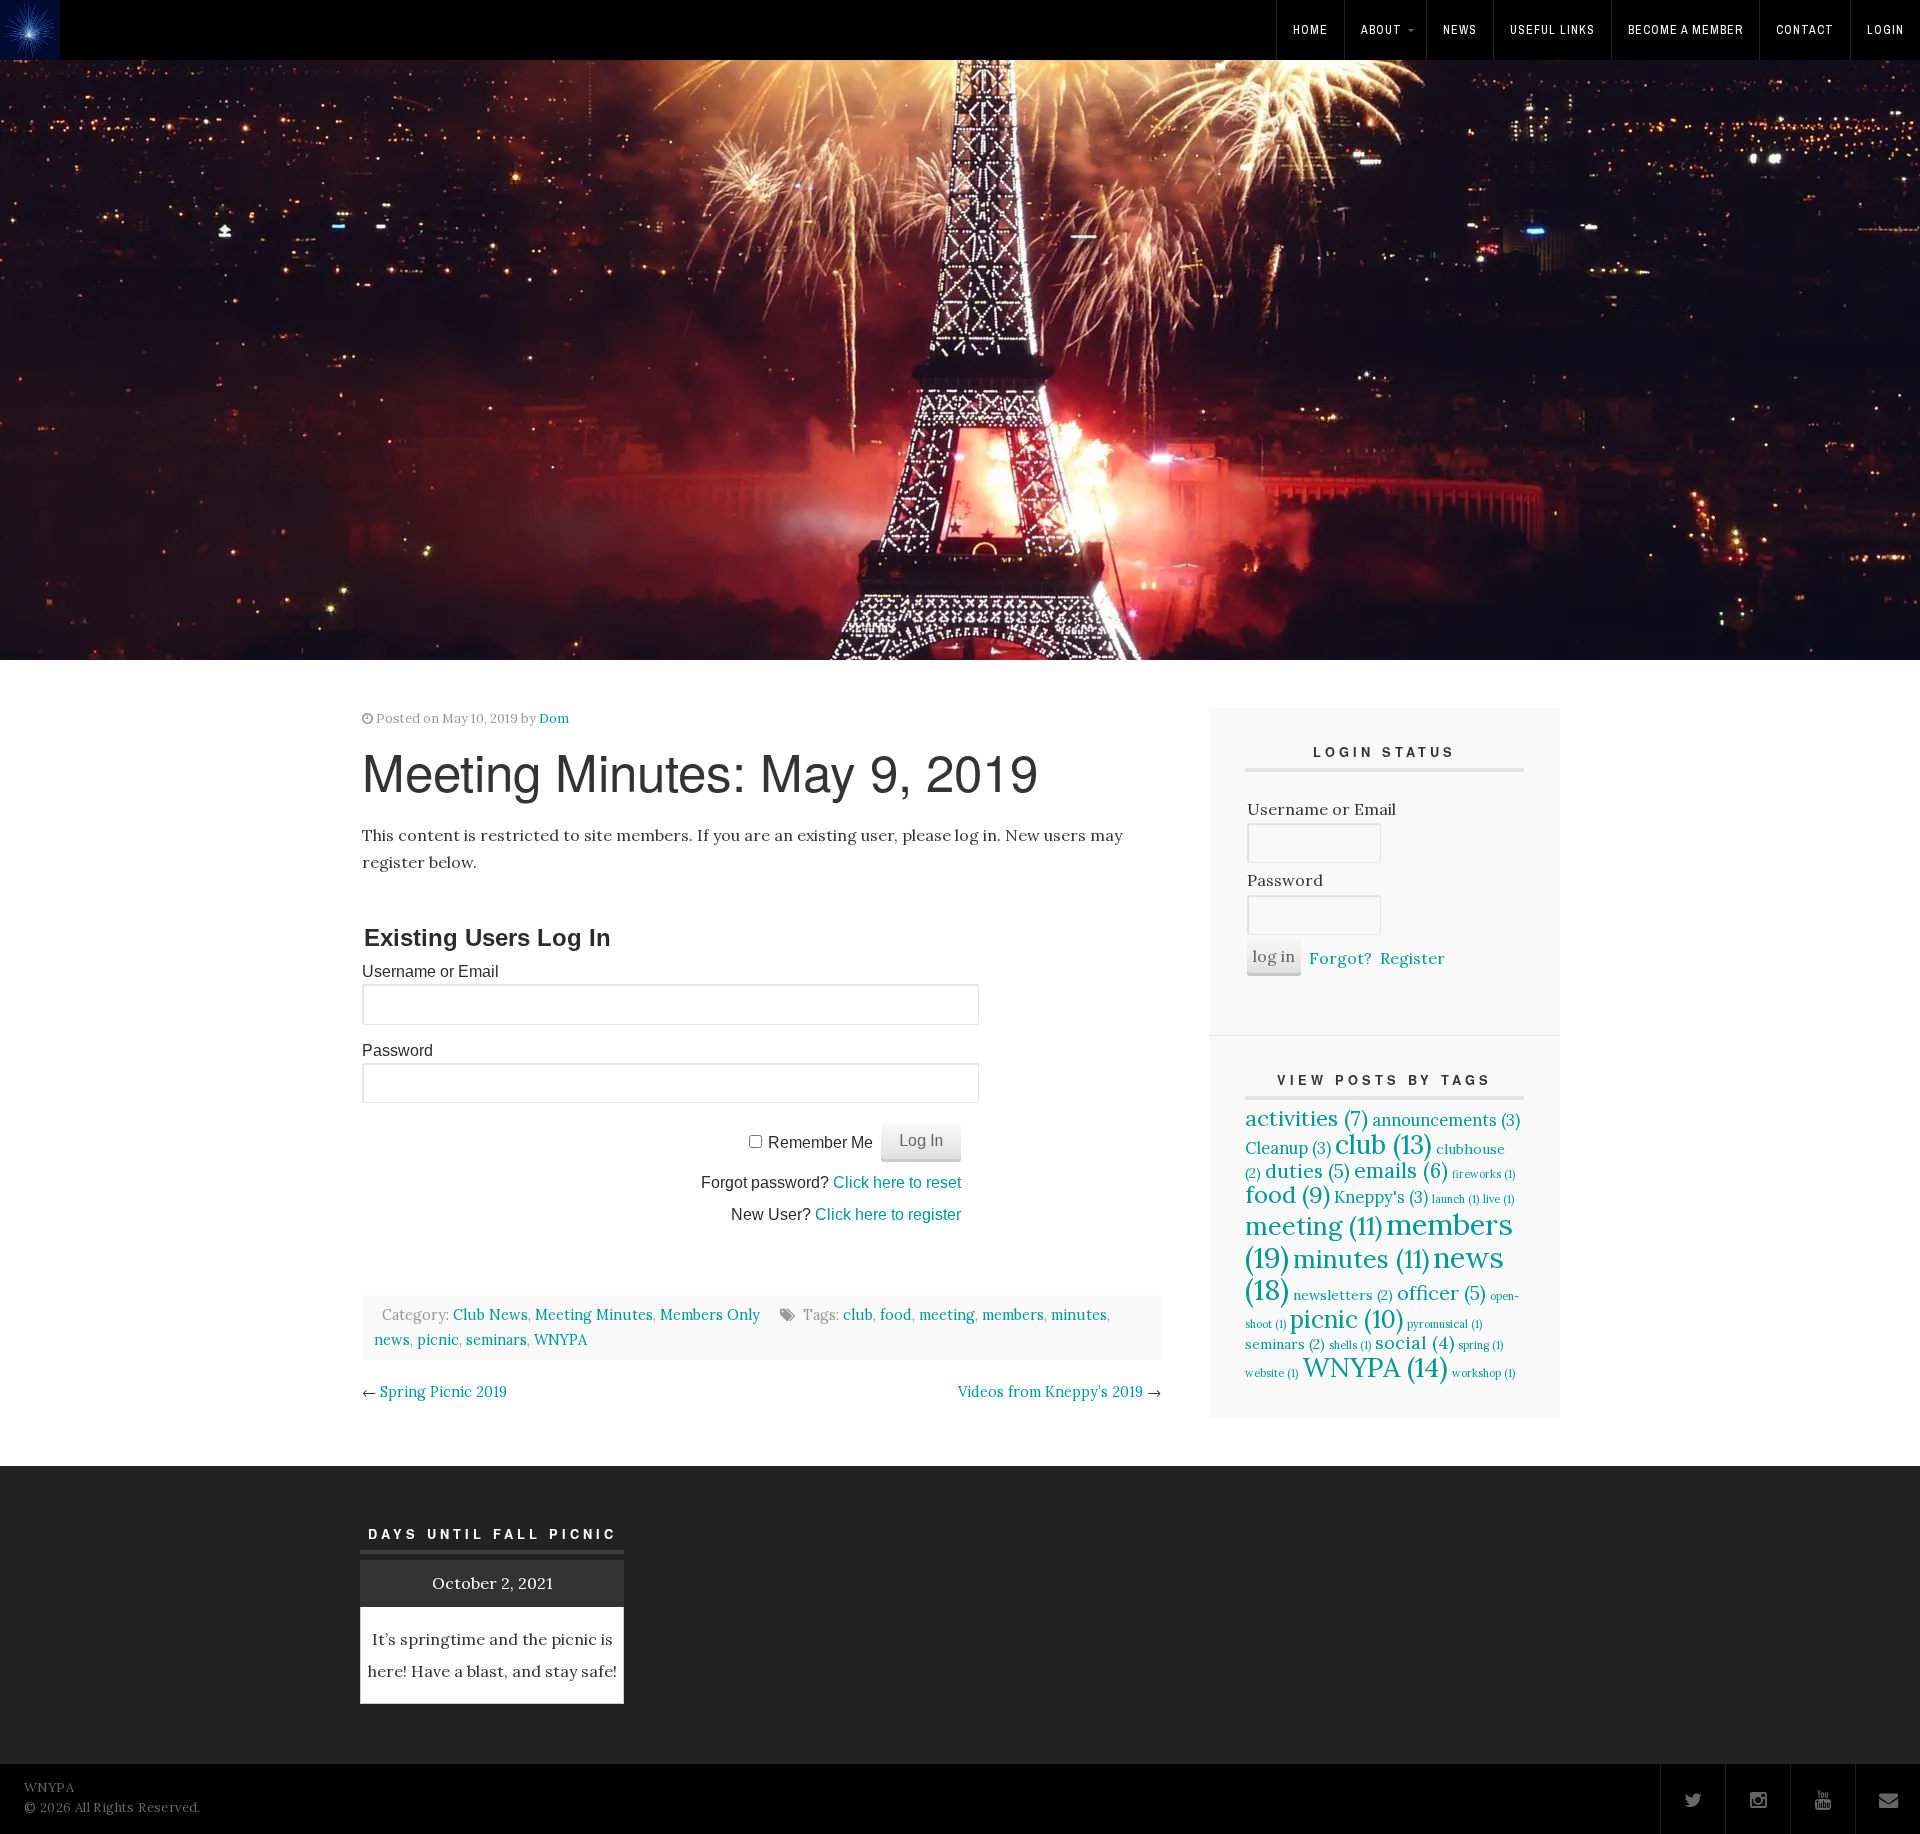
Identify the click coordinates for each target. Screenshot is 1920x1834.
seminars (496, 1340)
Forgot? (1340, 958)
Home (1310, 30)
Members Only (710, 1315)
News (1460, 30)
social (1414, 1342)
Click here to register (888, 1214)
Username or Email (430, 971)
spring (1480, 1345)
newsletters (1343, 1295)
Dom (554, 718)
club (858, 1315)
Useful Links (1552, 30)
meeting (947, 1315)
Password (397, 1050)
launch (1455, 1199)
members (1013, 1315)
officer (1441, 1292)
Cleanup (1288, 1148)
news (392, 1340)
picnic (438, 1340)
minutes (1079, 1315)
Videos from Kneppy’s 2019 (1050, 1392)
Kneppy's (1381, 1197)
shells (1350, 1345)
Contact (1805, 30)
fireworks (1483, 1174)
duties (1307, 1170)
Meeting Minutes (594, 1315)
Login (1885, 30)
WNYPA (560, 1340)
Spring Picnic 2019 (443, 1392)
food (896, 1315)
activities (1306, 1118)
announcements (1446, 1120)
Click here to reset (897, 1182)
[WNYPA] (35, 43)
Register (1412, 958)
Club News (490, 1315)
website (1271, 1373)
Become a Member (1685, 30)
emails (1401, 1170)
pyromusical (1444, 1324)
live (1498, 1199)
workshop (1483, 1373)
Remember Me (820, 1142)
